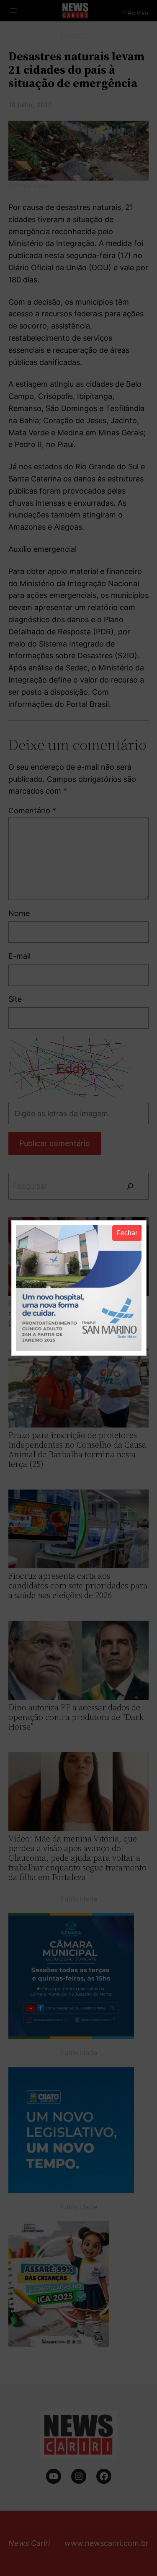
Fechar (127, 1233)
